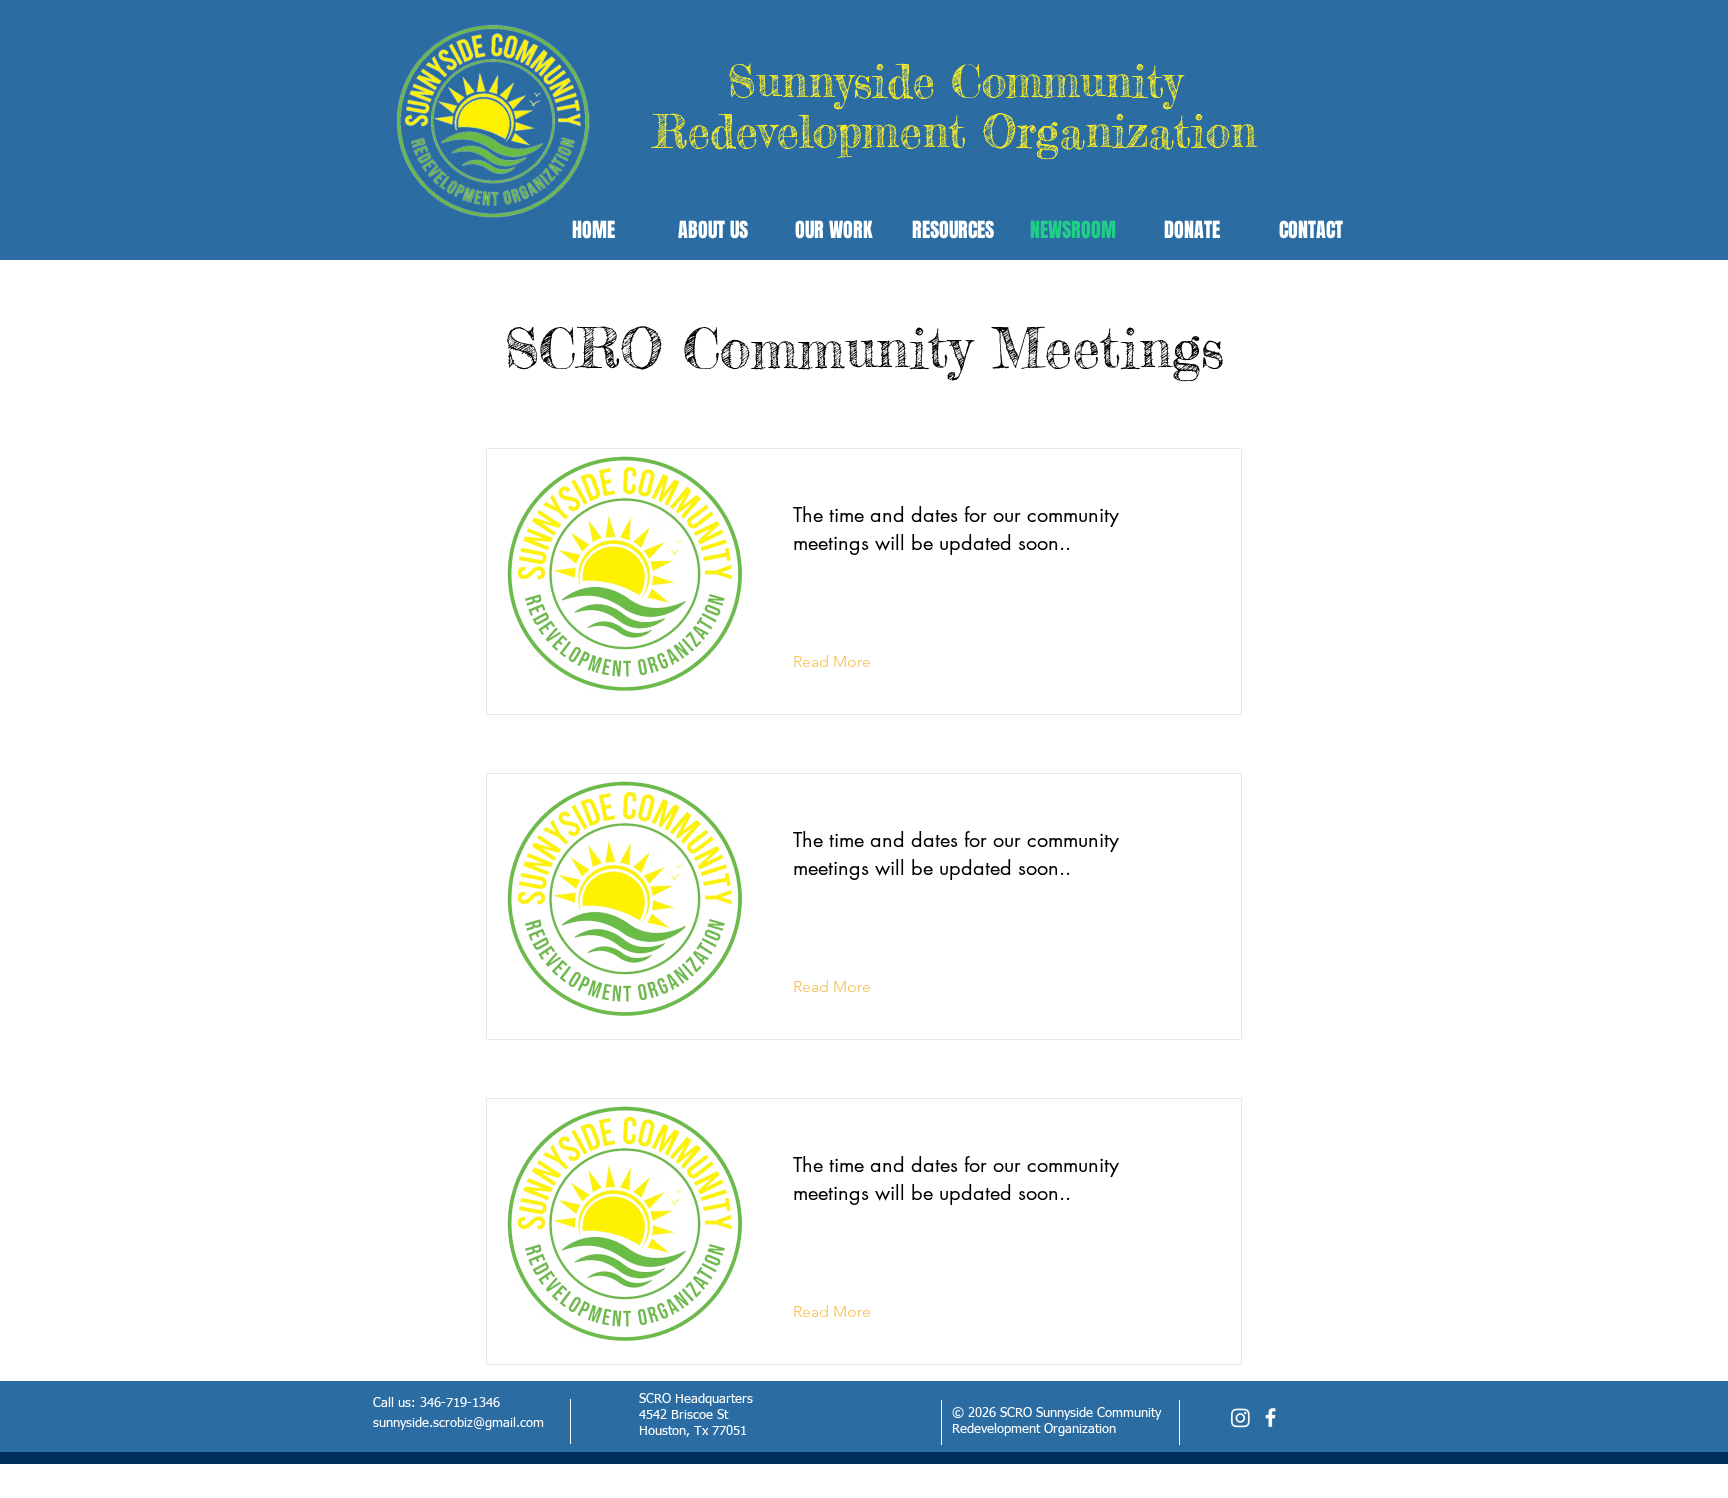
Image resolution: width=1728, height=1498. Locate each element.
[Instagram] (1240, 1417)
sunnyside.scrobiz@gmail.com (458, 1423)
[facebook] (1270, 1417)
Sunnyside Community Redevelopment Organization (955, 106)
